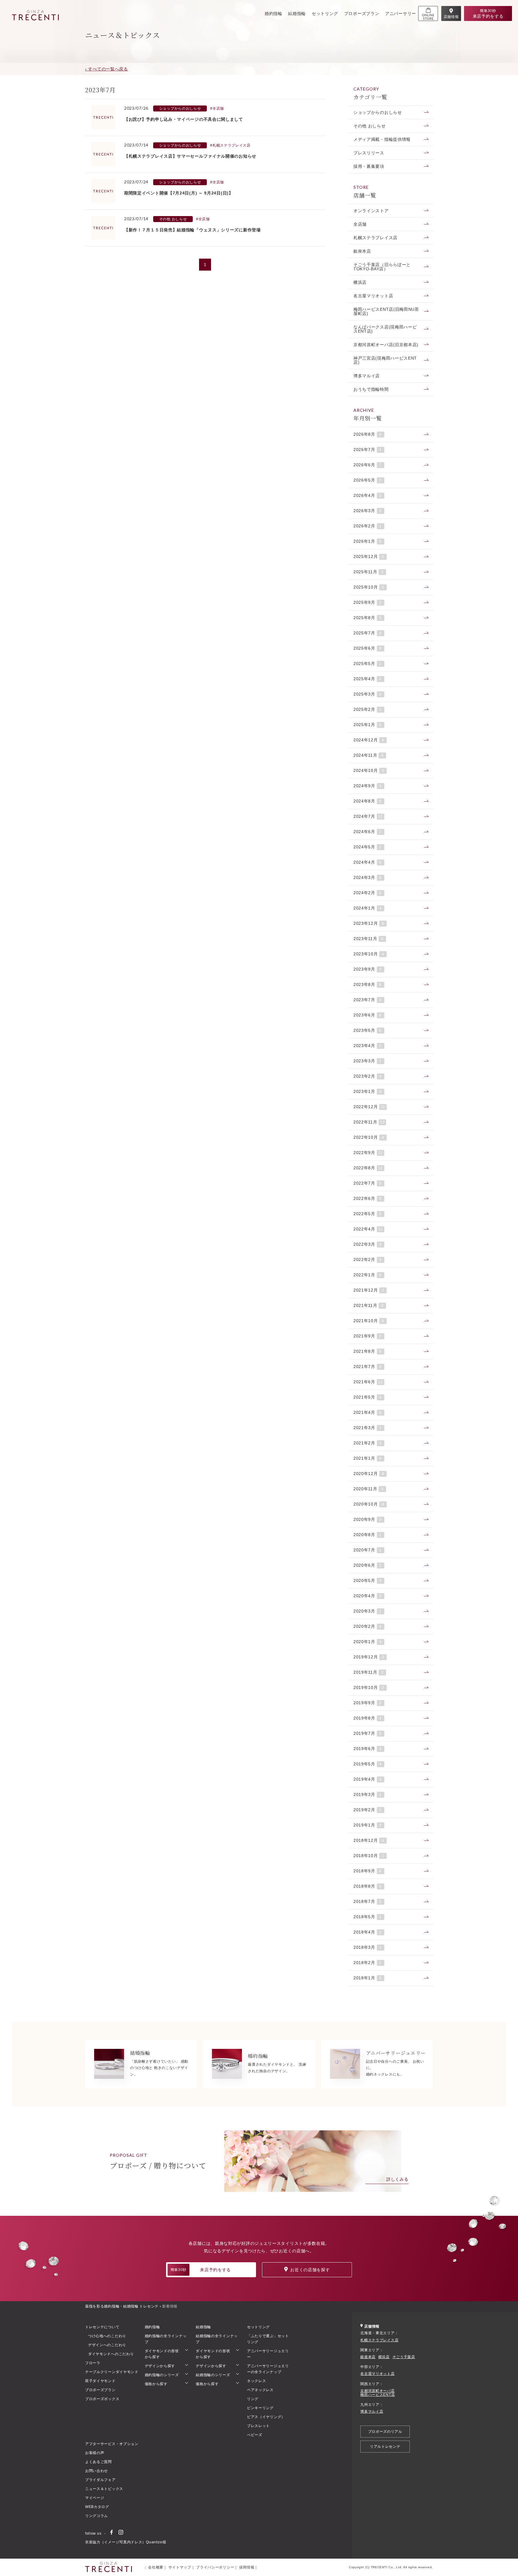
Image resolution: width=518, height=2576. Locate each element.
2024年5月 (368, 847)
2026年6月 (368, 465)
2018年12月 (369, 1840)
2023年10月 (369, 954)
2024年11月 (369, 755)
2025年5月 (368, 663)
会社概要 (156, 2567)
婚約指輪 (274, 13)
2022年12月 (369, 1107)
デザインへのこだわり (107, 2345)
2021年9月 (368, 1336)
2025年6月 (368, 648)
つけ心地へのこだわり (107, 2336)
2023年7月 (368, 1000)
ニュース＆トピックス (104, 2489)
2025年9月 (368, 602)
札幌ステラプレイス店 (375, 238)
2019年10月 (369, 1687)
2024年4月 (368, 862)
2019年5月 (368, 1764)
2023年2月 (368, 1076)
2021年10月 (369, 1321)
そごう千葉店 (404, 2357)
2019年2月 (368, 1810)
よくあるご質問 (98, 2462)
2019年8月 (368, 1718)
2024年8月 (368, 801)
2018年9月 (368, 1871)
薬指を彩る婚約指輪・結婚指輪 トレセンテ (122, 2306)
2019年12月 (369, 1657)
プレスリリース (369, 153)
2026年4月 (368, 495)
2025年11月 (369, 572)
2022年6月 (368, 1198)
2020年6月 (368, 1565)
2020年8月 (368, 1535)
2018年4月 (368, 1932)
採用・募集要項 (369, 166)
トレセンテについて (102, 2327)
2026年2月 (368, 526)
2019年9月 (368, 1703)
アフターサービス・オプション (112, 2444)
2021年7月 (368, 1367)
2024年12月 (369, 740)
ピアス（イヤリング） (266, 2417)
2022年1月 (368, 1275)
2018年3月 (368, 1947)
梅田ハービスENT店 (378, 2395)
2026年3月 (368, 511)
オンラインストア (371, 211)
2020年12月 (369, 1473)
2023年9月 (368, 969)
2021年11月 (369, 1305)
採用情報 (247, 2567)
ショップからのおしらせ (378, 112)
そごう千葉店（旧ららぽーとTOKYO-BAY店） (382, 267)
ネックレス (257, 2381)
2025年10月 (369, 587)
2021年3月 (368, 1428)
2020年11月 (369, 1489)
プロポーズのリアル (385, 2432)
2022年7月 (368, 1183)
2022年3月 (368, 1244)
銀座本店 (362, 251)
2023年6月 (368, 1015)
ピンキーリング (260, 2408)
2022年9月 (368, 1153)
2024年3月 (368, 877)
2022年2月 (368, 1260)
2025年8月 (368, 618)
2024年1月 (368, 908)
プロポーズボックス (102, 2399)
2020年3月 (368, 1611)
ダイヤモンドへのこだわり (111, 2354)
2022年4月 (368, 1229)
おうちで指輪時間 (371, 389)
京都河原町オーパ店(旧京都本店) (386, 345)
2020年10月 (369, 1504)
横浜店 (360, 282)
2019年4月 (368, 1779)
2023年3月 (368, 1061)
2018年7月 (368, 1901)
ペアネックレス (260, 2390)
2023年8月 (368, 984)
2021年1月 (368, 1458)
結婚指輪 (297, 13)
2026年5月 (368, 480)
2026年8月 (368, 434)
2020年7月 (368, 1550)
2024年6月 (368, 832)
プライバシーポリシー (215, 2567)
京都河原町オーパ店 (377, 2391)
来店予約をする (201, 2270)
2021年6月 (368, 1382)
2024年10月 (369, 770)
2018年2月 (368, 1963)
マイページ (95, 2498)
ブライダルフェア (100, 2480)
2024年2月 (368, 893)
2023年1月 (368, 1091)
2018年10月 (369, 1856)
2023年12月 (369, 923)
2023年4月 (368, 1046)
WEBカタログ (97, 2507)
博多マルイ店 (367, 376)
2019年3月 (368, 1794)
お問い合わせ (97, 2471)
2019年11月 (369, 1672)
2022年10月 (369, 1137)
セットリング (325, 13)
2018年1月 (368, 1978)
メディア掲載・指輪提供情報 (382, 139)
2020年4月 (368, 1596)
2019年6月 (368, 1749)
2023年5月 (368, 1030)
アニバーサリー (401, 13)
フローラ (93, 2363)
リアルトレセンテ (385, 2447)
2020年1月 (368, 1642)
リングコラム (97, 2516)
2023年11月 (369, 939)
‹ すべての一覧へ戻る (107, 69)
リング (253, 2399)
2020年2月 (368, 1626)
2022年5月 (368, 1214)
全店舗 (360, 224)
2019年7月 (368, 1733)
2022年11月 (369, 1122)
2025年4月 (368, 679)
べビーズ (255, 2435)
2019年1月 (368, 1825)
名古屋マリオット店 (373, 296)
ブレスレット (258, 2426)
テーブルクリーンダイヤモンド (112, 2372)
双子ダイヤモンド (100, 2381)
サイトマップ (180, 2567)
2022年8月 (368, 1168)
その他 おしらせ (370, 126)
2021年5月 (368, 1397)
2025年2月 (368, 709)
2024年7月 (368, 816)
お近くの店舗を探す (310, 2270)
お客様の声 (95, 2453)
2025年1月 (368, 725)
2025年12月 (369, 556)
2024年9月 (368, 786)
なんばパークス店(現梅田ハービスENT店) (385, 329)
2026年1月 (368, 541)
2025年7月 (368, 633)
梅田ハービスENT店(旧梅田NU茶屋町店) (386, 311)
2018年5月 (368, 1917)
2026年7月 (368, 450)
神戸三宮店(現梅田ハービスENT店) (385, 360)
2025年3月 (368, 694)
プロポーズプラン (362, 13)
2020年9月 (368, 1519)
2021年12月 (369, 1290)
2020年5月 (368, 1580)
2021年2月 (368, 1443)
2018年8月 (368, 1886)
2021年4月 (368, 1412)
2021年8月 (368, 1351)
